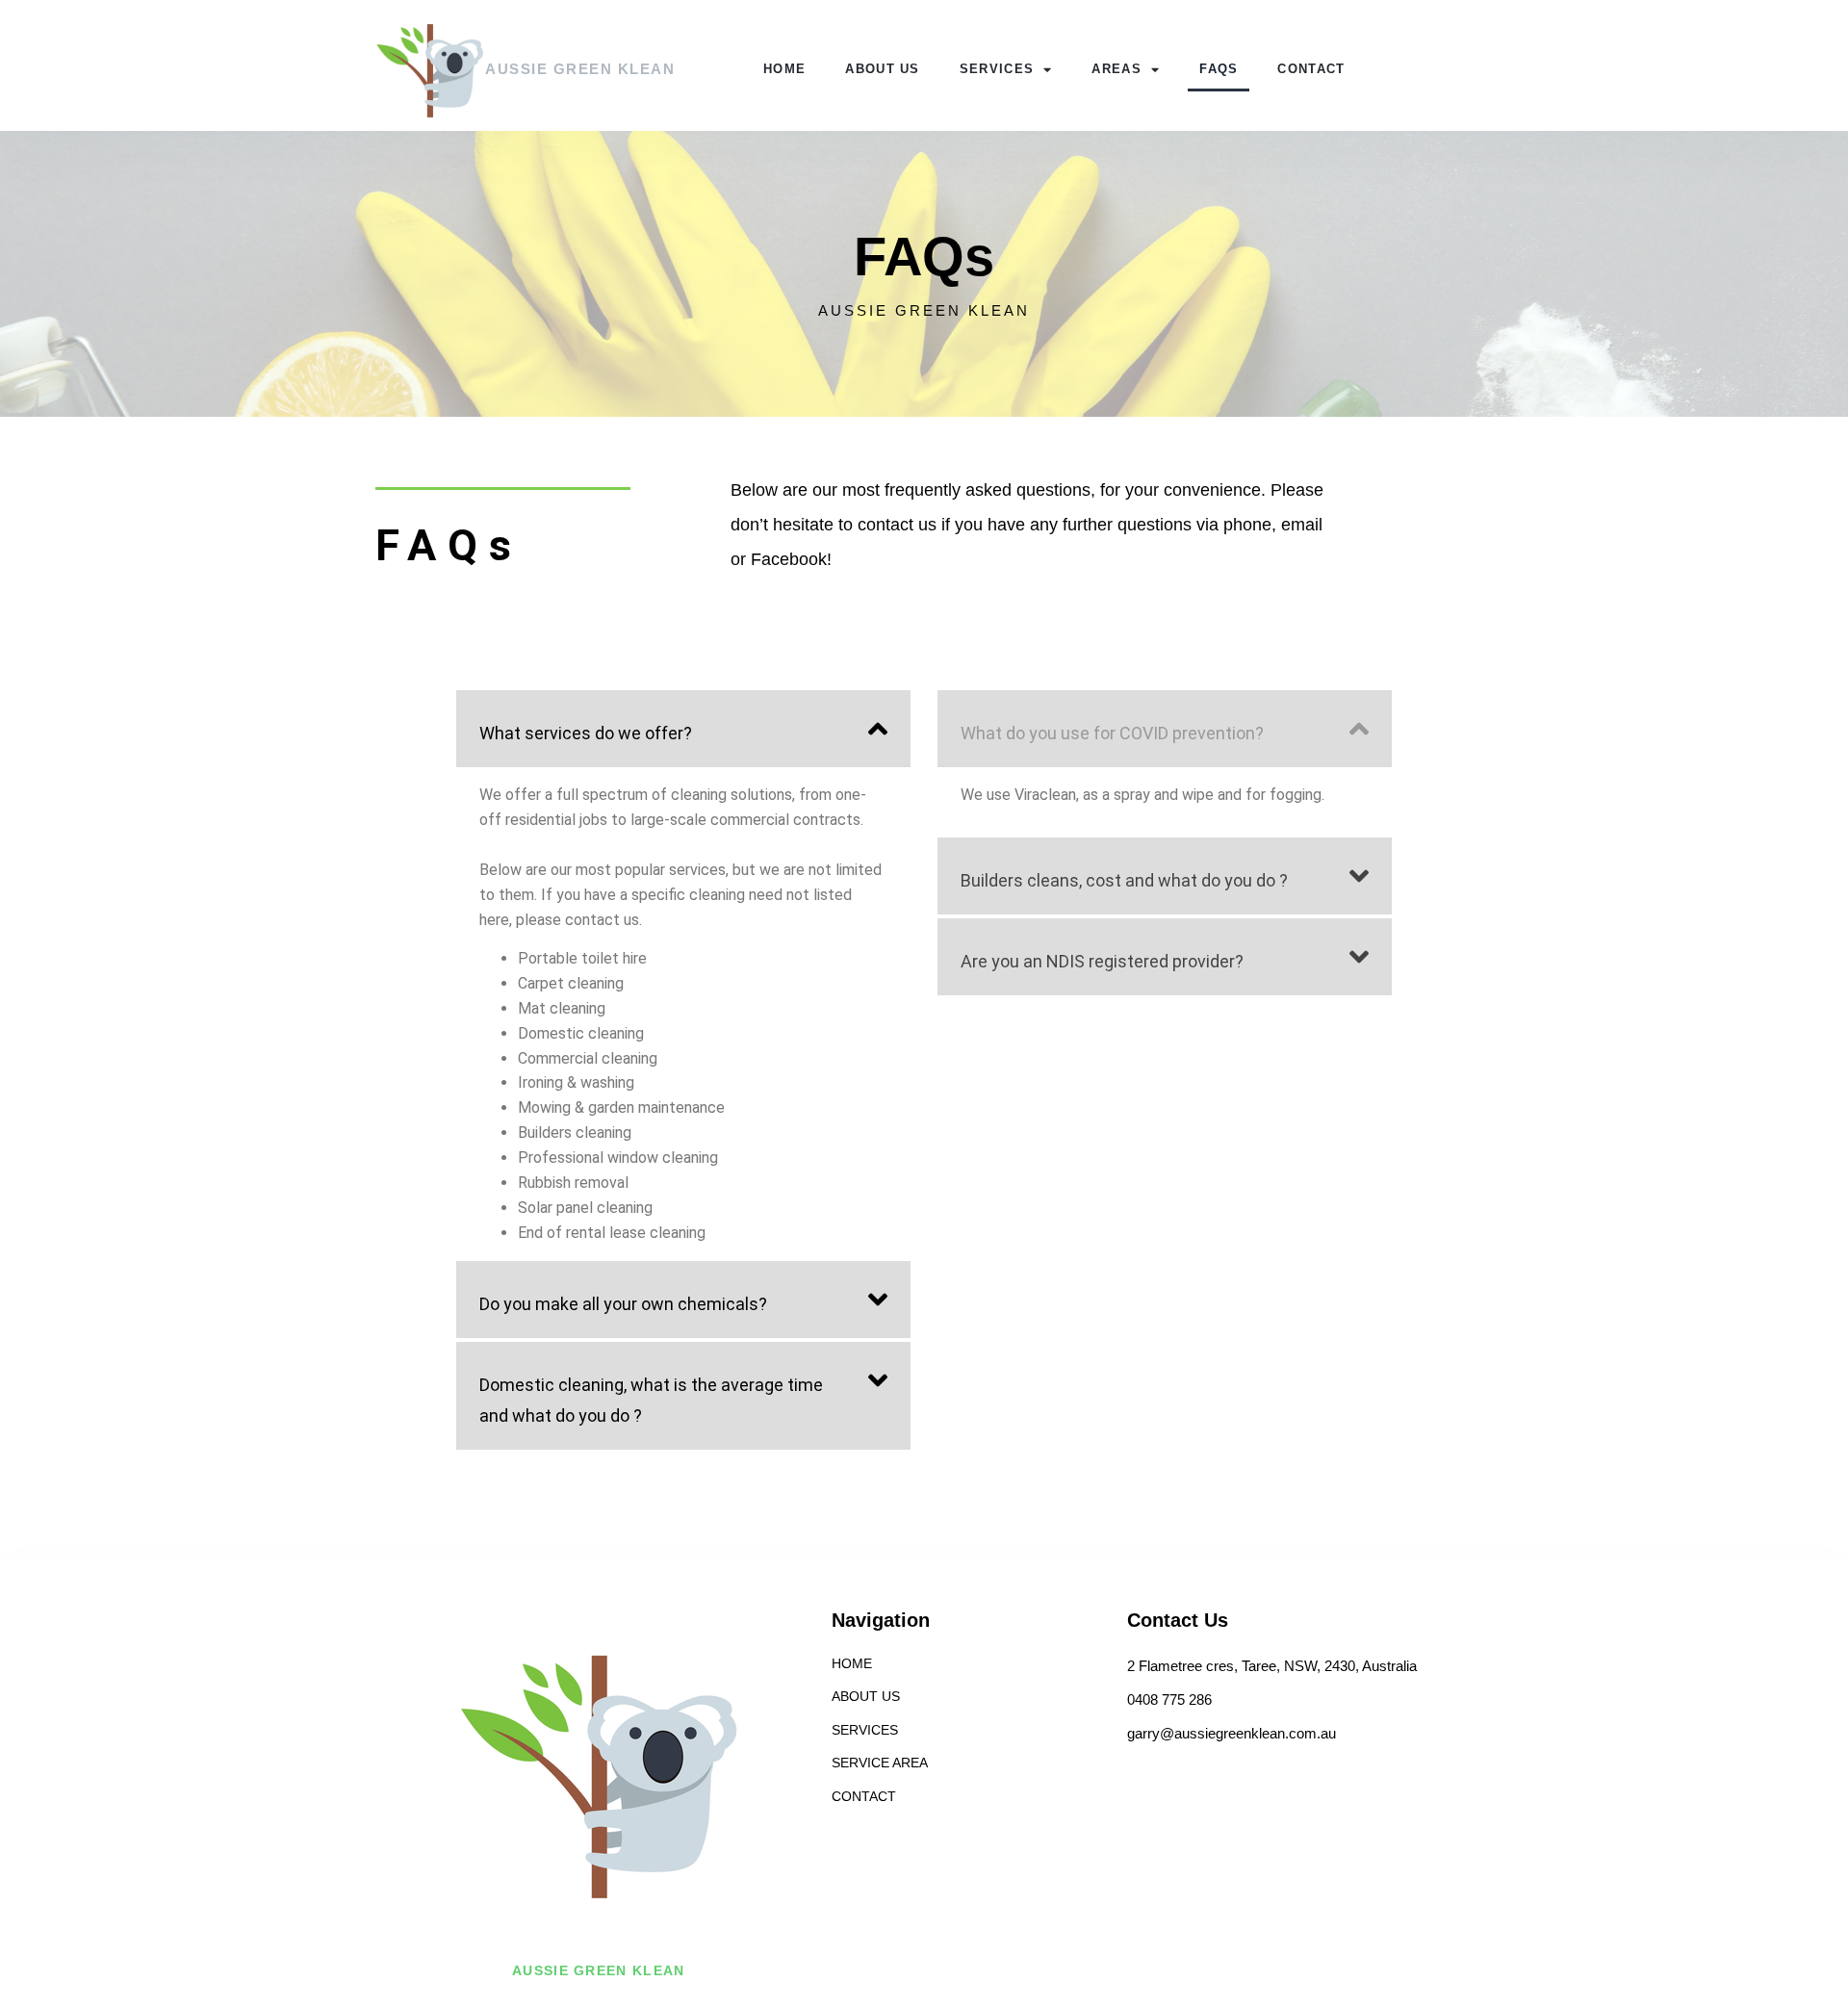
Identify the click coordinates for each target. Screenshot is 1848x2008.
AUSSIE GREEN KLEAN (580, 69)
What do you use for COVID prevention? (1112, 733)
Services (997, 69)
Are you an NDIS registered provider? (1102, 961)
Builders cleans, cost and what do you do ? (1124, 880)
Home (784, 69)
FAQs (1219, 69)
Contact (1311, 69)
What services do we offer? (586, 733)
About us (882, 69)
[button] (683, 729)
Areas (1116, 69)
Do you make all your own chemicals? (623, 1304)
